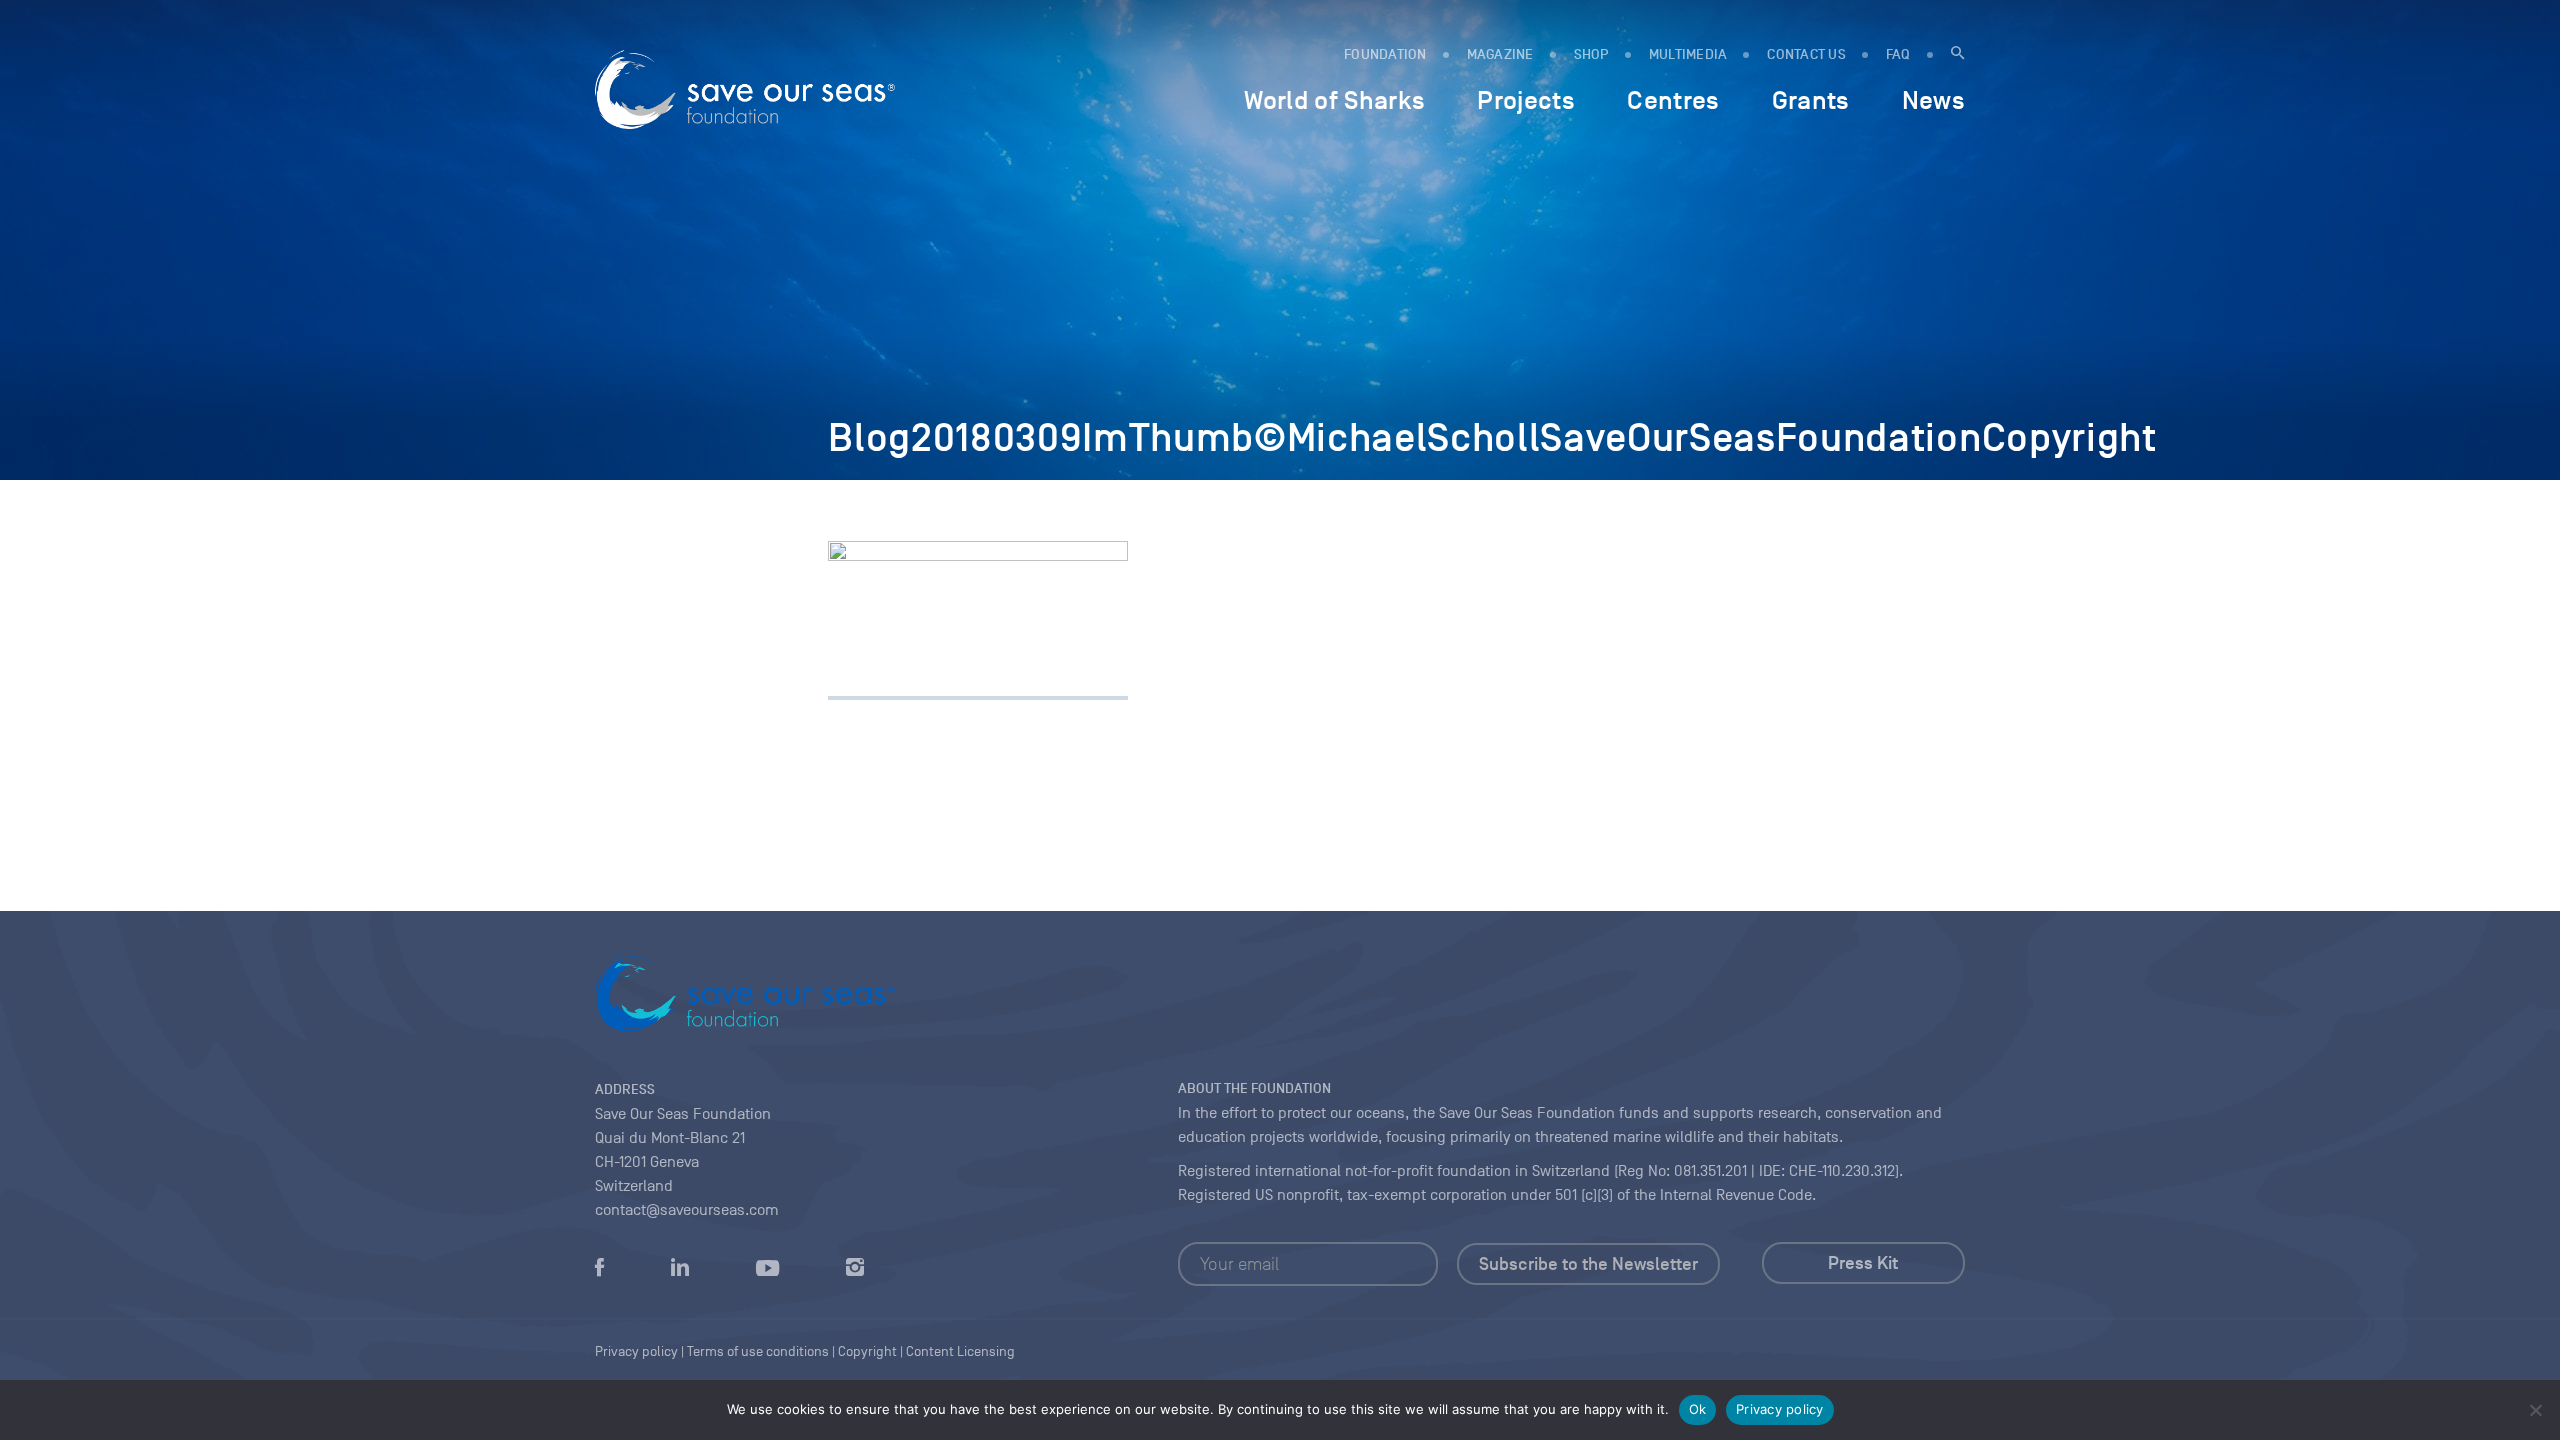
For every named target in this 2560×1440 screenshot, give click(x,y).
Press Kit (1863, 1263)
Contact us (1806, 54)
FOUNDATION (1385, 54)
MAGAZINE (1500, 54)
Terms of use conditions (758, 1351)
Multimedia (1688, 54)
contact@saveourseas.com (687, 1210)
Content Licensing (960, 1351)
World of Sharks (1334, 100)
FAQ (1898, 54)
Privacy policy (1780, 1409)
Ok (1698, 1409)
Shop (1591, 54)
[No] (2535, 1410)
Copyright (867, 1351)
